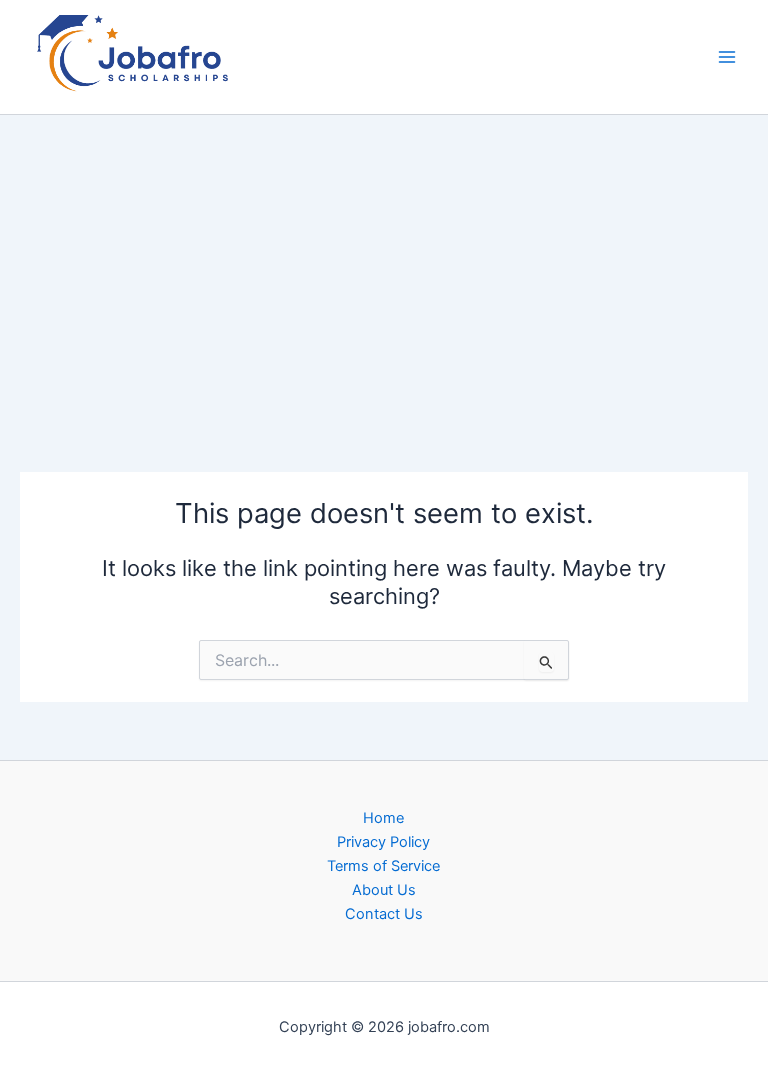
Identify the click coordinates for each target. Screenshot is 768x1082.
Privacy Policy (383, 842)
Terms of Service (383, 866)
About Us (384, 890)
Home (383, 818)
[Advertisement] (384, 263)
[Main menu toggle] (727, 57)
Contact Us (384, 914)
